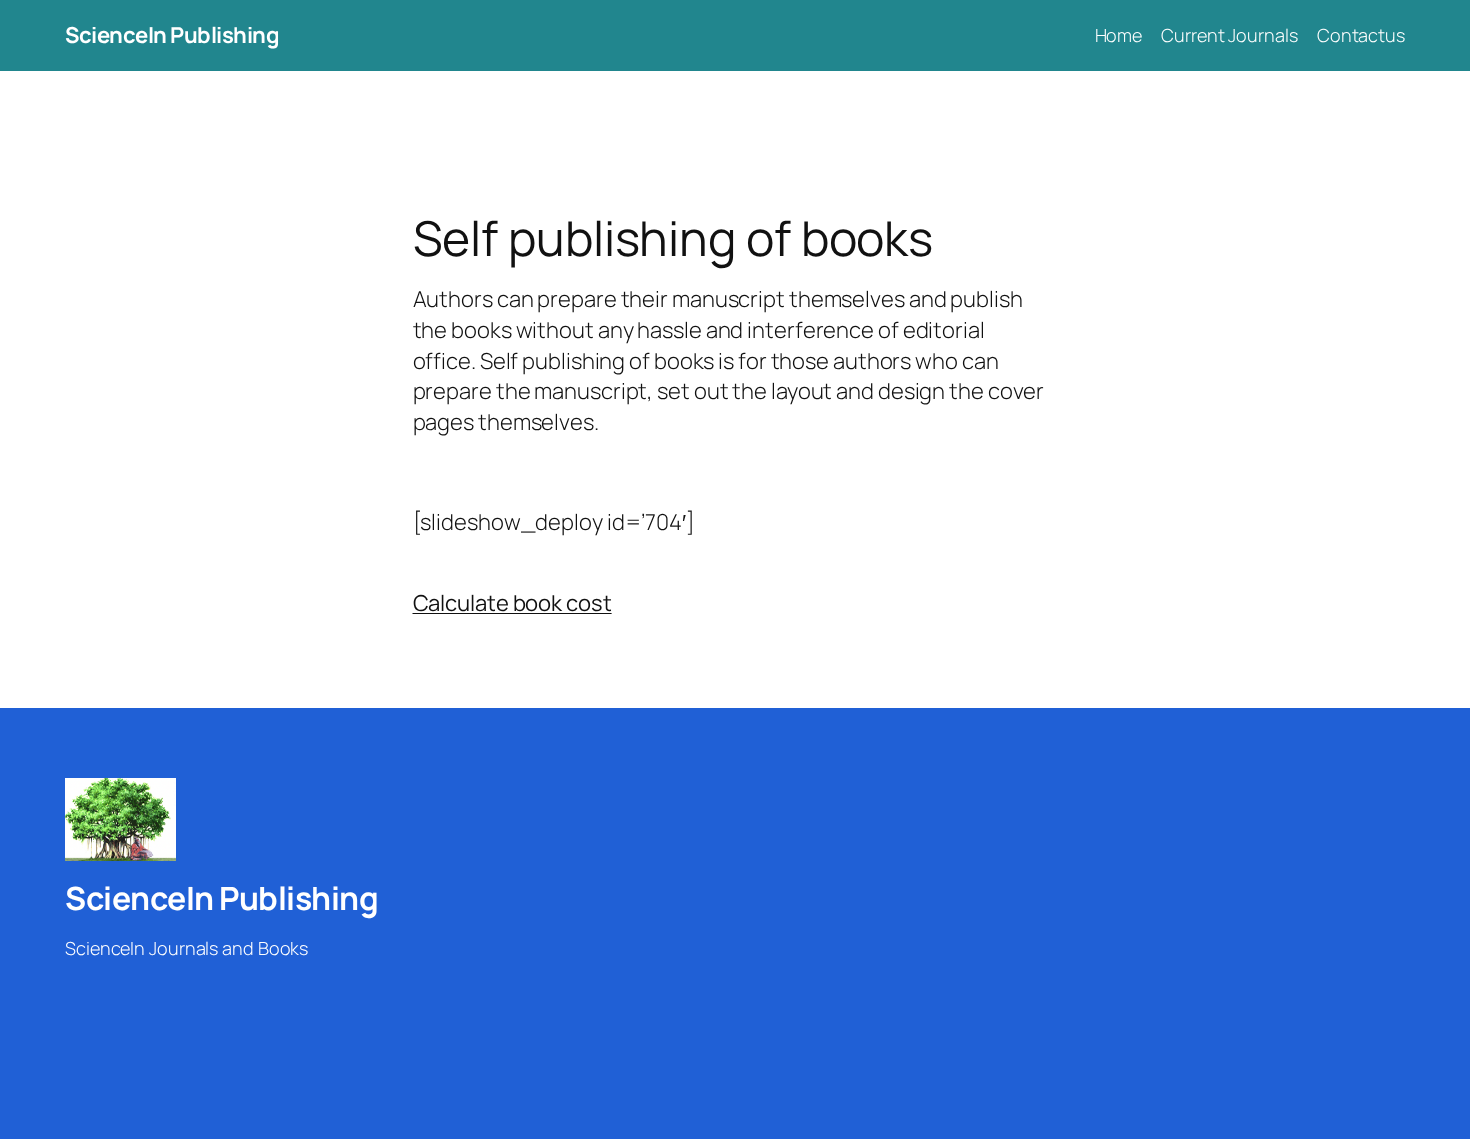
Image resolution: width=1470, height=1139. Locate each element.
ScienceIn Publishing (172, 35)
